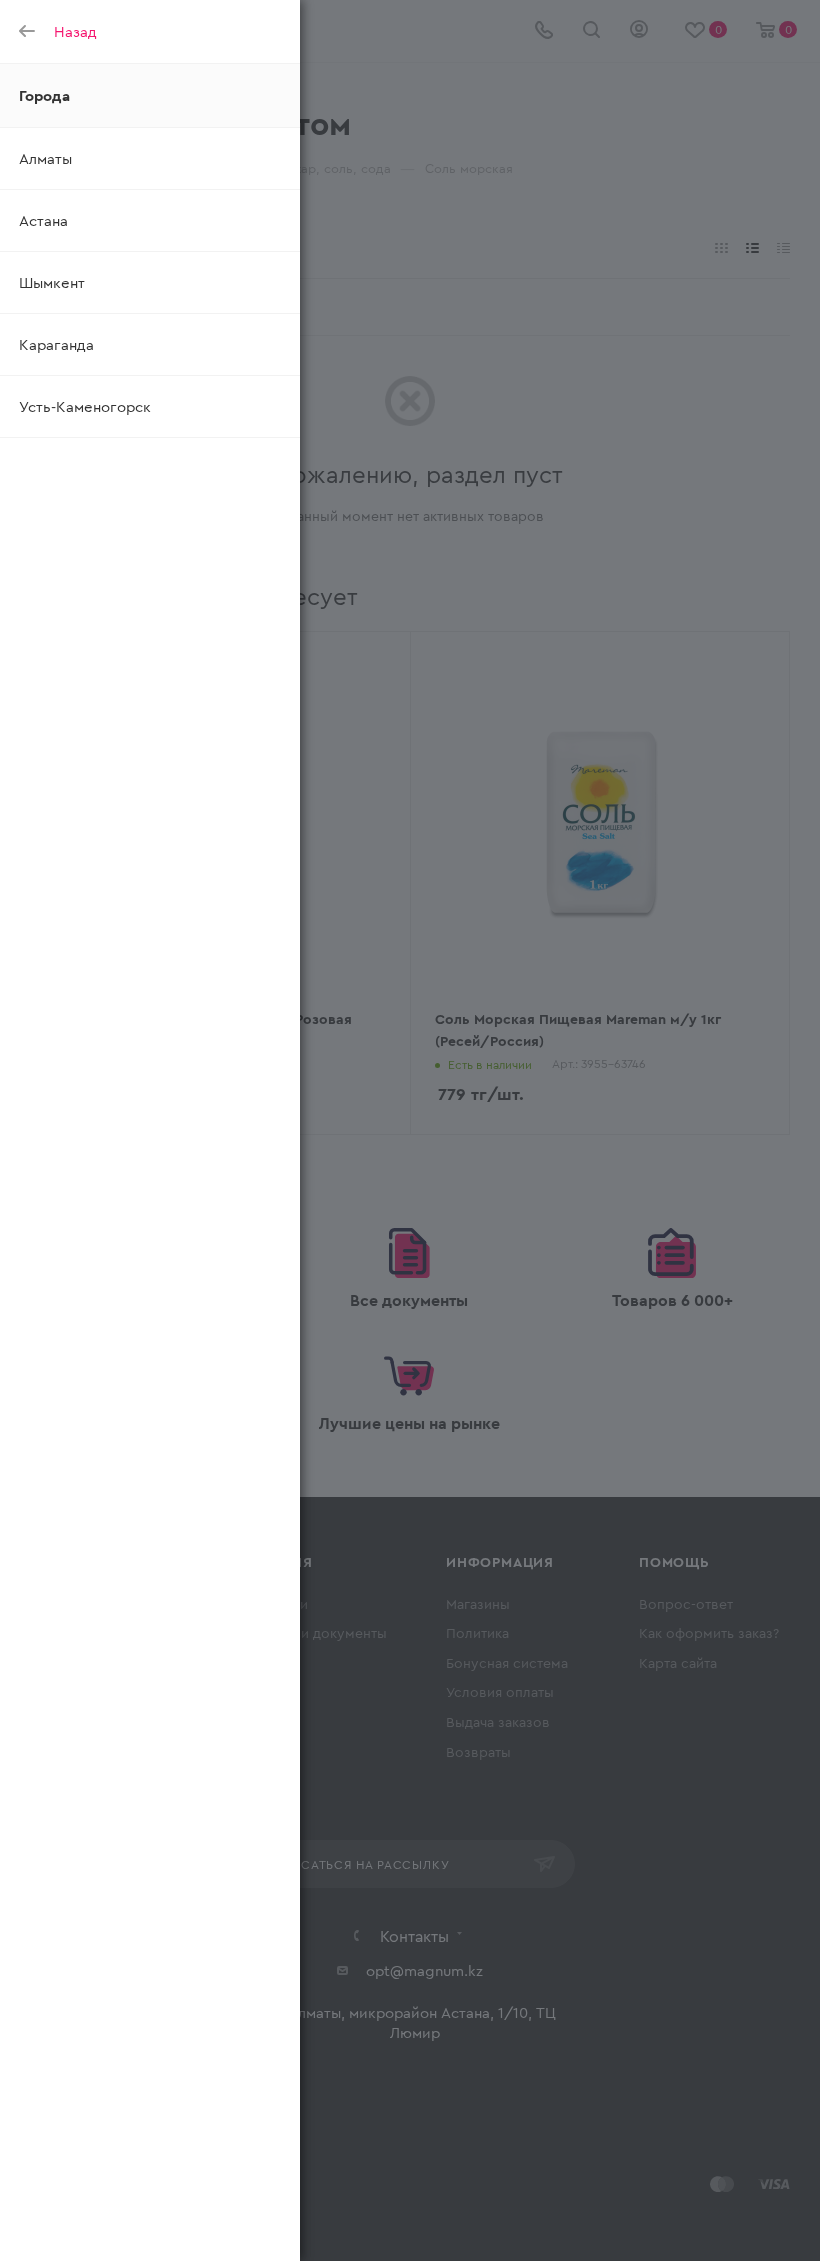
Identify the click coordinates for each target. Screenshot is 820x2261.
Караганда (56, 344)
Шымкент (52, 282)
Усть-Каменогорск (85, 406)
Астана (43, 220)
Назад (75, 31)
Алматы (45, 158)
